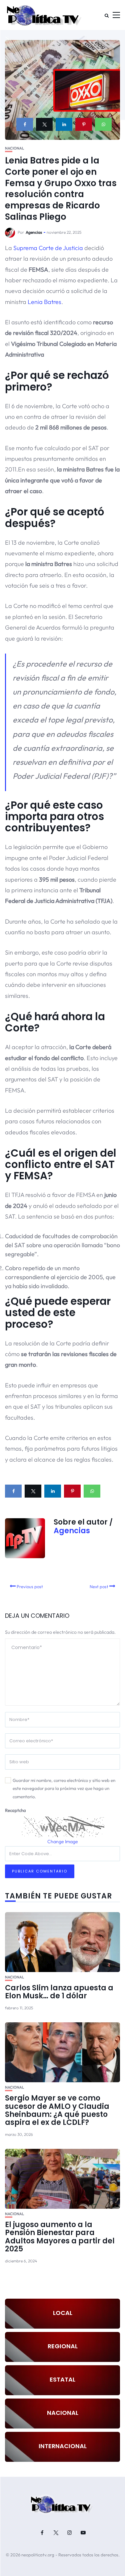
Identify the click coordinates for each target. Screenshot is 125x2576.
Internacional (63, 2446)
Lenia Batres (44, 302)
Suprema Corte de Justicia (48, 248)
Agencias (34, 232)
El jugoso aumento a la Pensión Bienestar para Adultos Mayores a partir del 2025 (60, 2237)
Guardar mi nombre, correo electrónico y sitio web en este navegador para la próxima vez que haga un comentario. (64, 1788)
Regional (63, 2346)
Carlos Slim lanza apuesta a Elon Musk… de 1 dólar (59, 1992)
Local (63, 2313)
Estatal (62, 2379)
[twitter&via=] (44, 124)
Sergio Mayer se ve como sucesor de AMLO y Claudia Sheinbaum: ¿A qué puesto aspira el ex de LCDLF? (57, 2110)
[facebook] (25, 124)
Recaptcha (15, 1810)
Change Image (63, 1842)
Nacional (14, 148)
